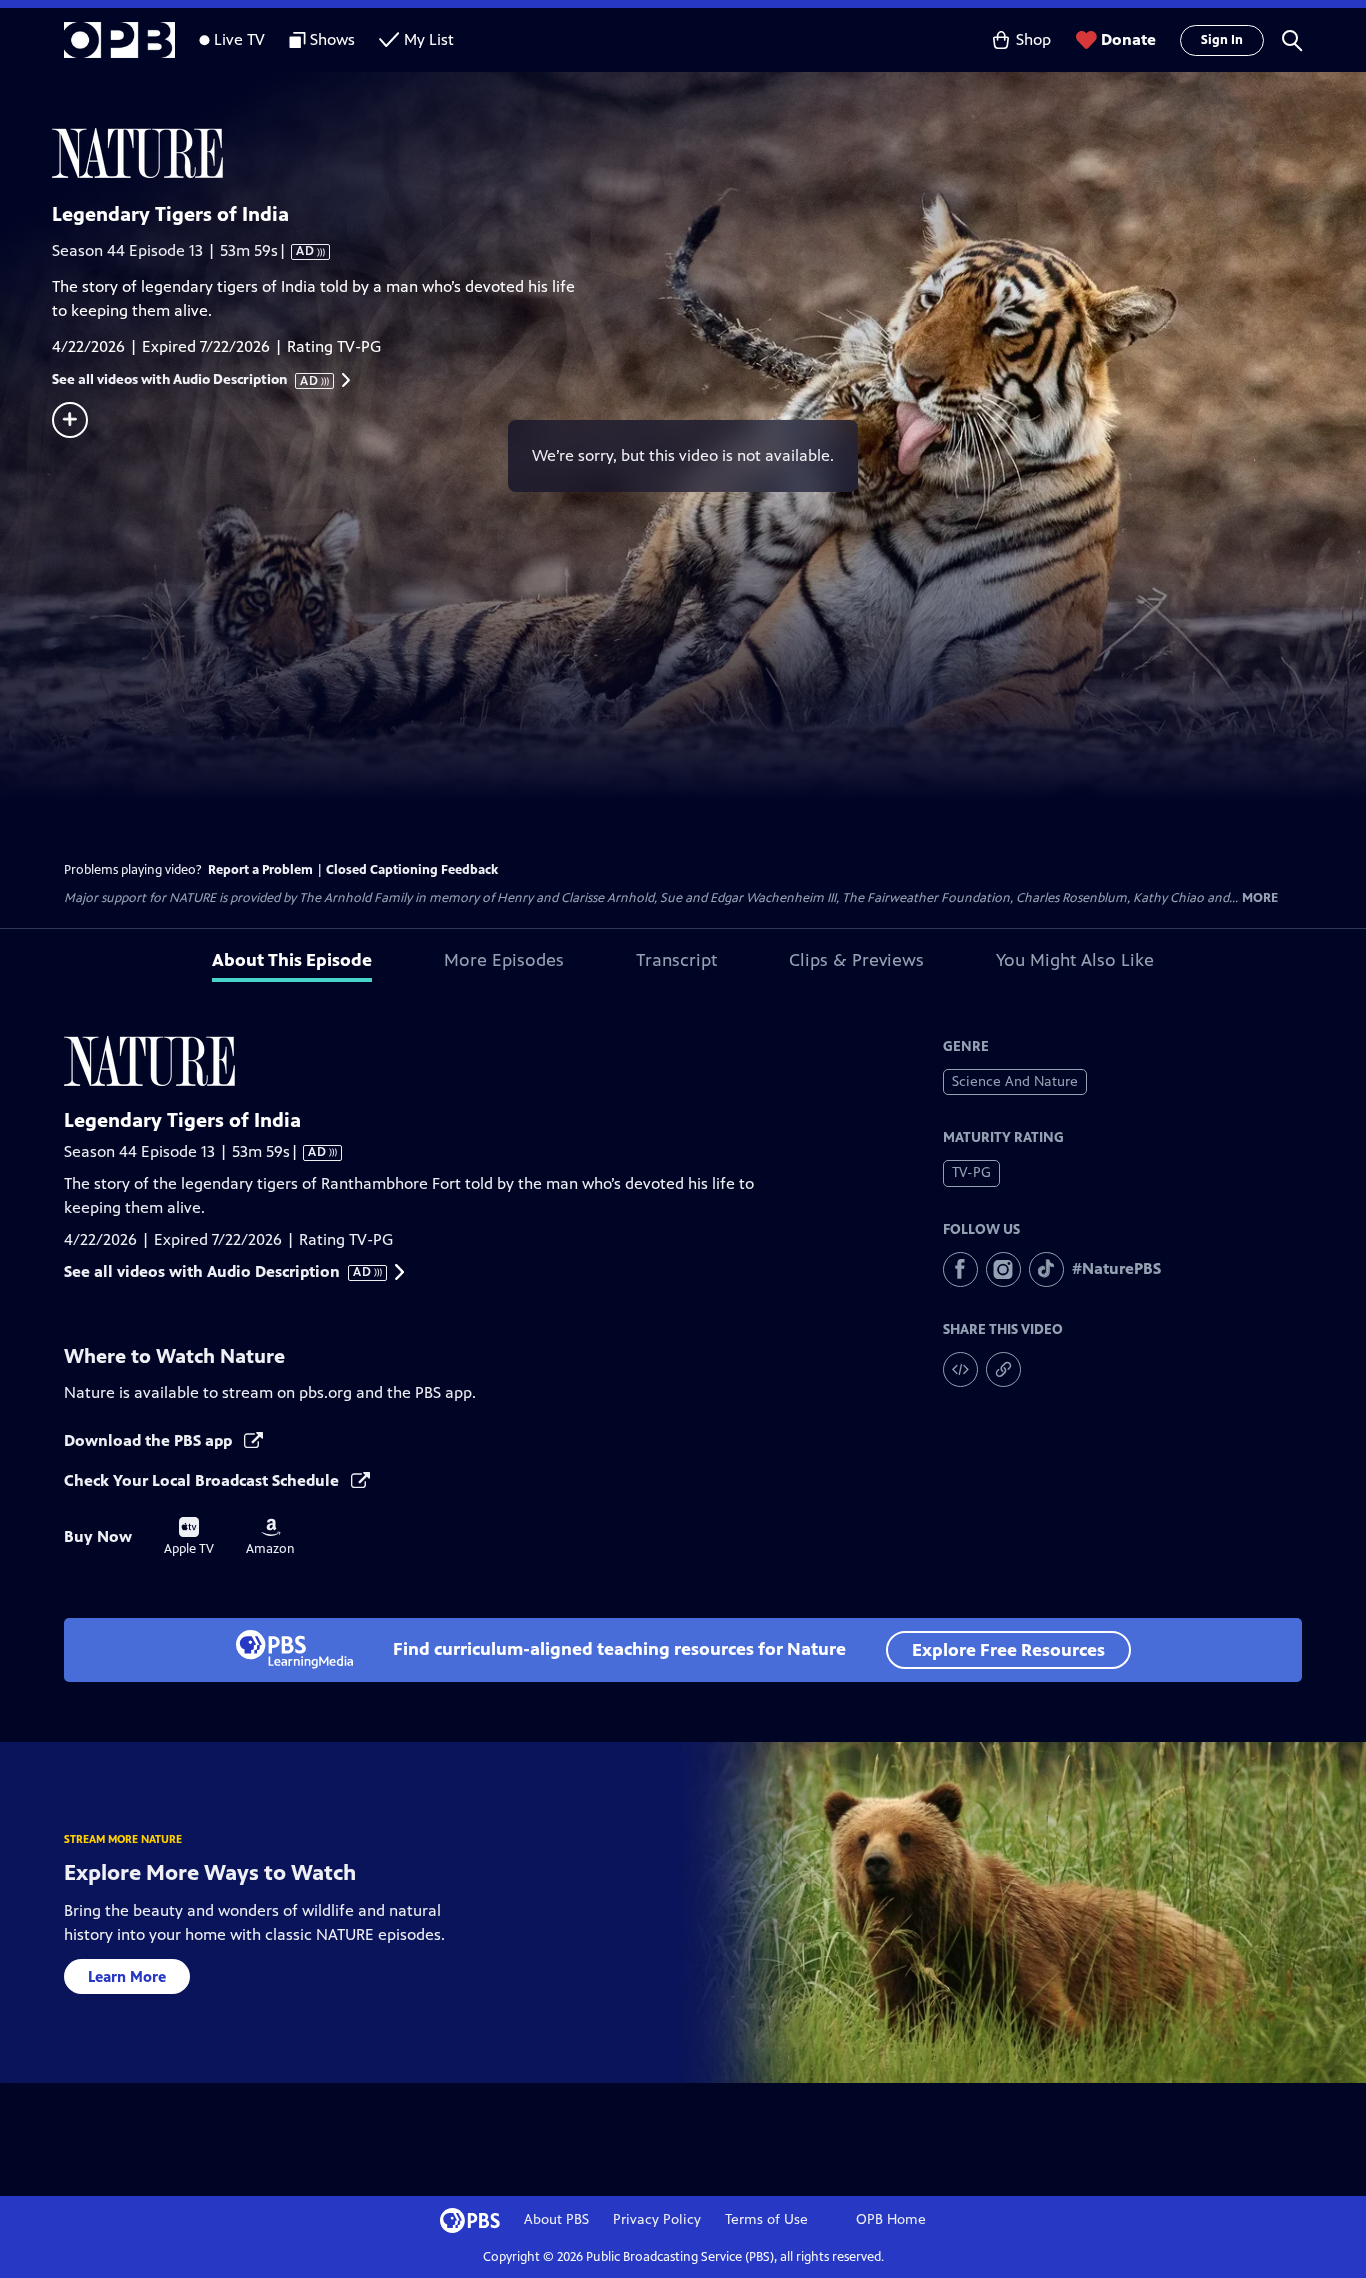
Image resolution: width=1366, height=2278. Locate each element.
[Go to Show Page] (709, 153)
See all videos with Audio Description (186, 380)
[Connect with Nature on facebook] (960, 1269)
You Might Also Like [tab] (1075, 960)
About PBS (556, 2219)
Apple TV (189, 1537)
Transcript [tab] (676, 960)
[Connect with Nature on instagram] (1003, 1269)
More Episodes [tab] (504, 960)
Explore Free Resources (1008, 1650)
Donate (1128, 39)
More (1260, 898)
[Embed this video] (960, 1369)
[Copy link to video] (1003, 1369)
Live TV (239, 39)
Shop (1033, 39)
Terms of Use (766, 2219)
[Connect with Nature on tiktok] (1046, 1269)
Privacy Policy (657, 2219)
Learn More (127, 1976)
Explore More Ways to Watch (210, 1872)
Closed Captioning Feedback (412, 870)
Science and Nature (1015, 1081)
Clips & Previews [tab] (856, 960)
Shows (332, 39)
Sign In (1222, 40)
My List (429, 39)
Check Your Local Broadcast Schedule (203, 1480)
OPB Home (891, 2219)
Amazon (270, 1537)
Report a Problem (260, 870)
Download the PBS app (150, 1440)
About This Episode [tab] (292, 960)
